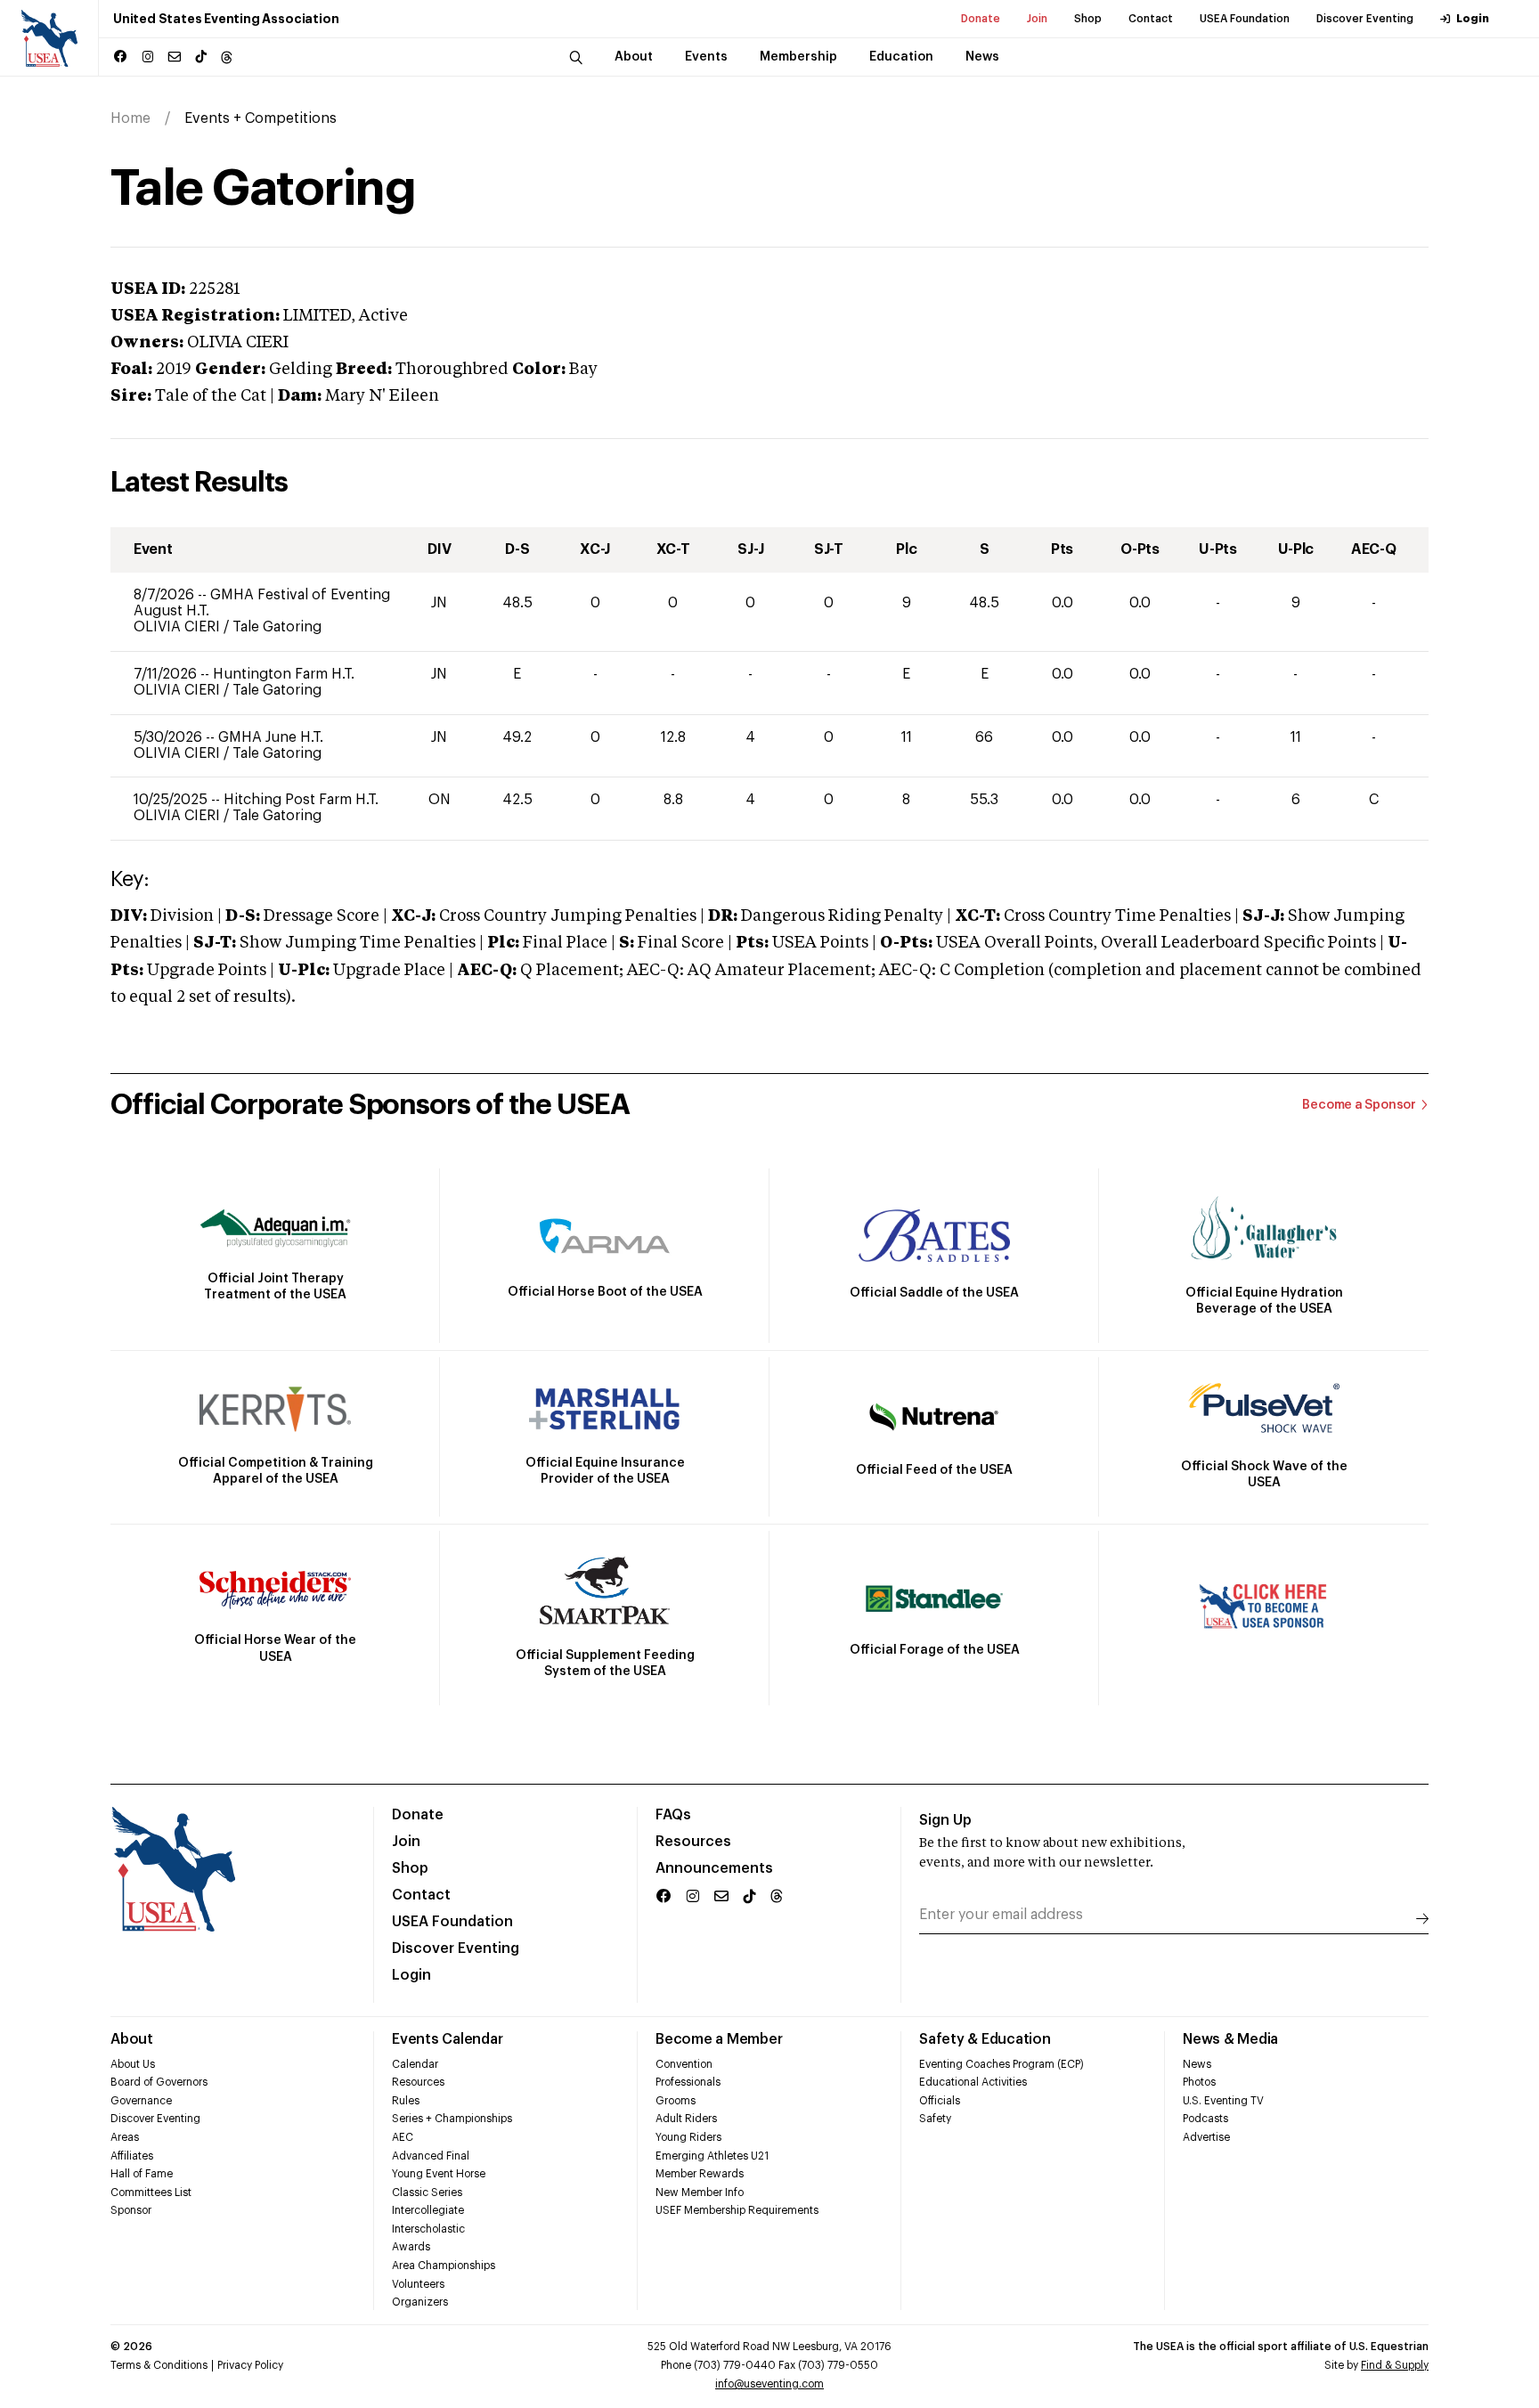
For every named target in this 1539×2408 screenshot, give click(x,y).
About (132, 2039)
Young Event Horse (439, 2174)
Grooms (676, 2101)
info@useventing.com (769, 2384)
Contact (1151, 19)
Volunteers (418, 2284)
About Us (133, 2064)
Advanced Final (431, 2156)
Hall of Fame (142, 2174)
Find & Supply (1395, 2365)
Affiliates (132, 2156)
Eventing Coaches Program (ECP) (1002, 2064)
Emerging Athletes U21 (712, 2156)
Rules (406, 2101)
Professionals (688, 2082)
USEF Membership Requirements (737, 2210)
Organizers (420, 2302)
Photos (1199, 2082)
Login (1473, 19)
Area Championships (444, 2266)
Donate (981, 19)
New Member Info (700, 2192)
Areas (125, 2137)
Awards (411, 2247)
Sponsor (131, 2210)
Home (130, 118)
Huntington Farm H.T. (284, 674)
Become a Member (719, 2039)
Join (1037, 19)
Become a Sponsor (1359, 1105)
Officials (940, 2101)
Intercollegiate (428, 2210)
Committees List (151, 2192)
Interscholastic (428, 2229)
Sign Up (945, 1820)
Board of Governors (159, 2082)
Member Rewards (700, 2174)
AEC (403, 2137)
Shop (1088, 19)
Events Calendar (447, 2039)
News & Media (1230, 2039)
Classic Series (427, 2192)
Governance (141, 2101)
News (1197, 2064)
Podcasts (1205, 2119)
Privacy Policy (250, 2365)
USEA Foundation (1245, 19)
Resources (693, 1842)
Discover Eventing (1365, 19)
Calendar (415, 2064)
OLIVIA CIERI (179, 627)
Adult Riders (686, 2119)
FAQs (673, 1815)
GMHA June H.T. (271, 737)
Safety (935, 2119)
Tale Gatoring (277, 627)
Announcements (714, 1868)
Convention (684, 2064)
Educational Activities (973, 2082)
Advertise (1206, 2137)
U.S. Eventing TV (1223, 2101)
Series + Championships (452, 2119)
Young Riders (688, 2137)
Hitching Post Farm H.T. (301, 800)
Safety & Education (985, 2039)
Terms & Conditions (159, 2365)
